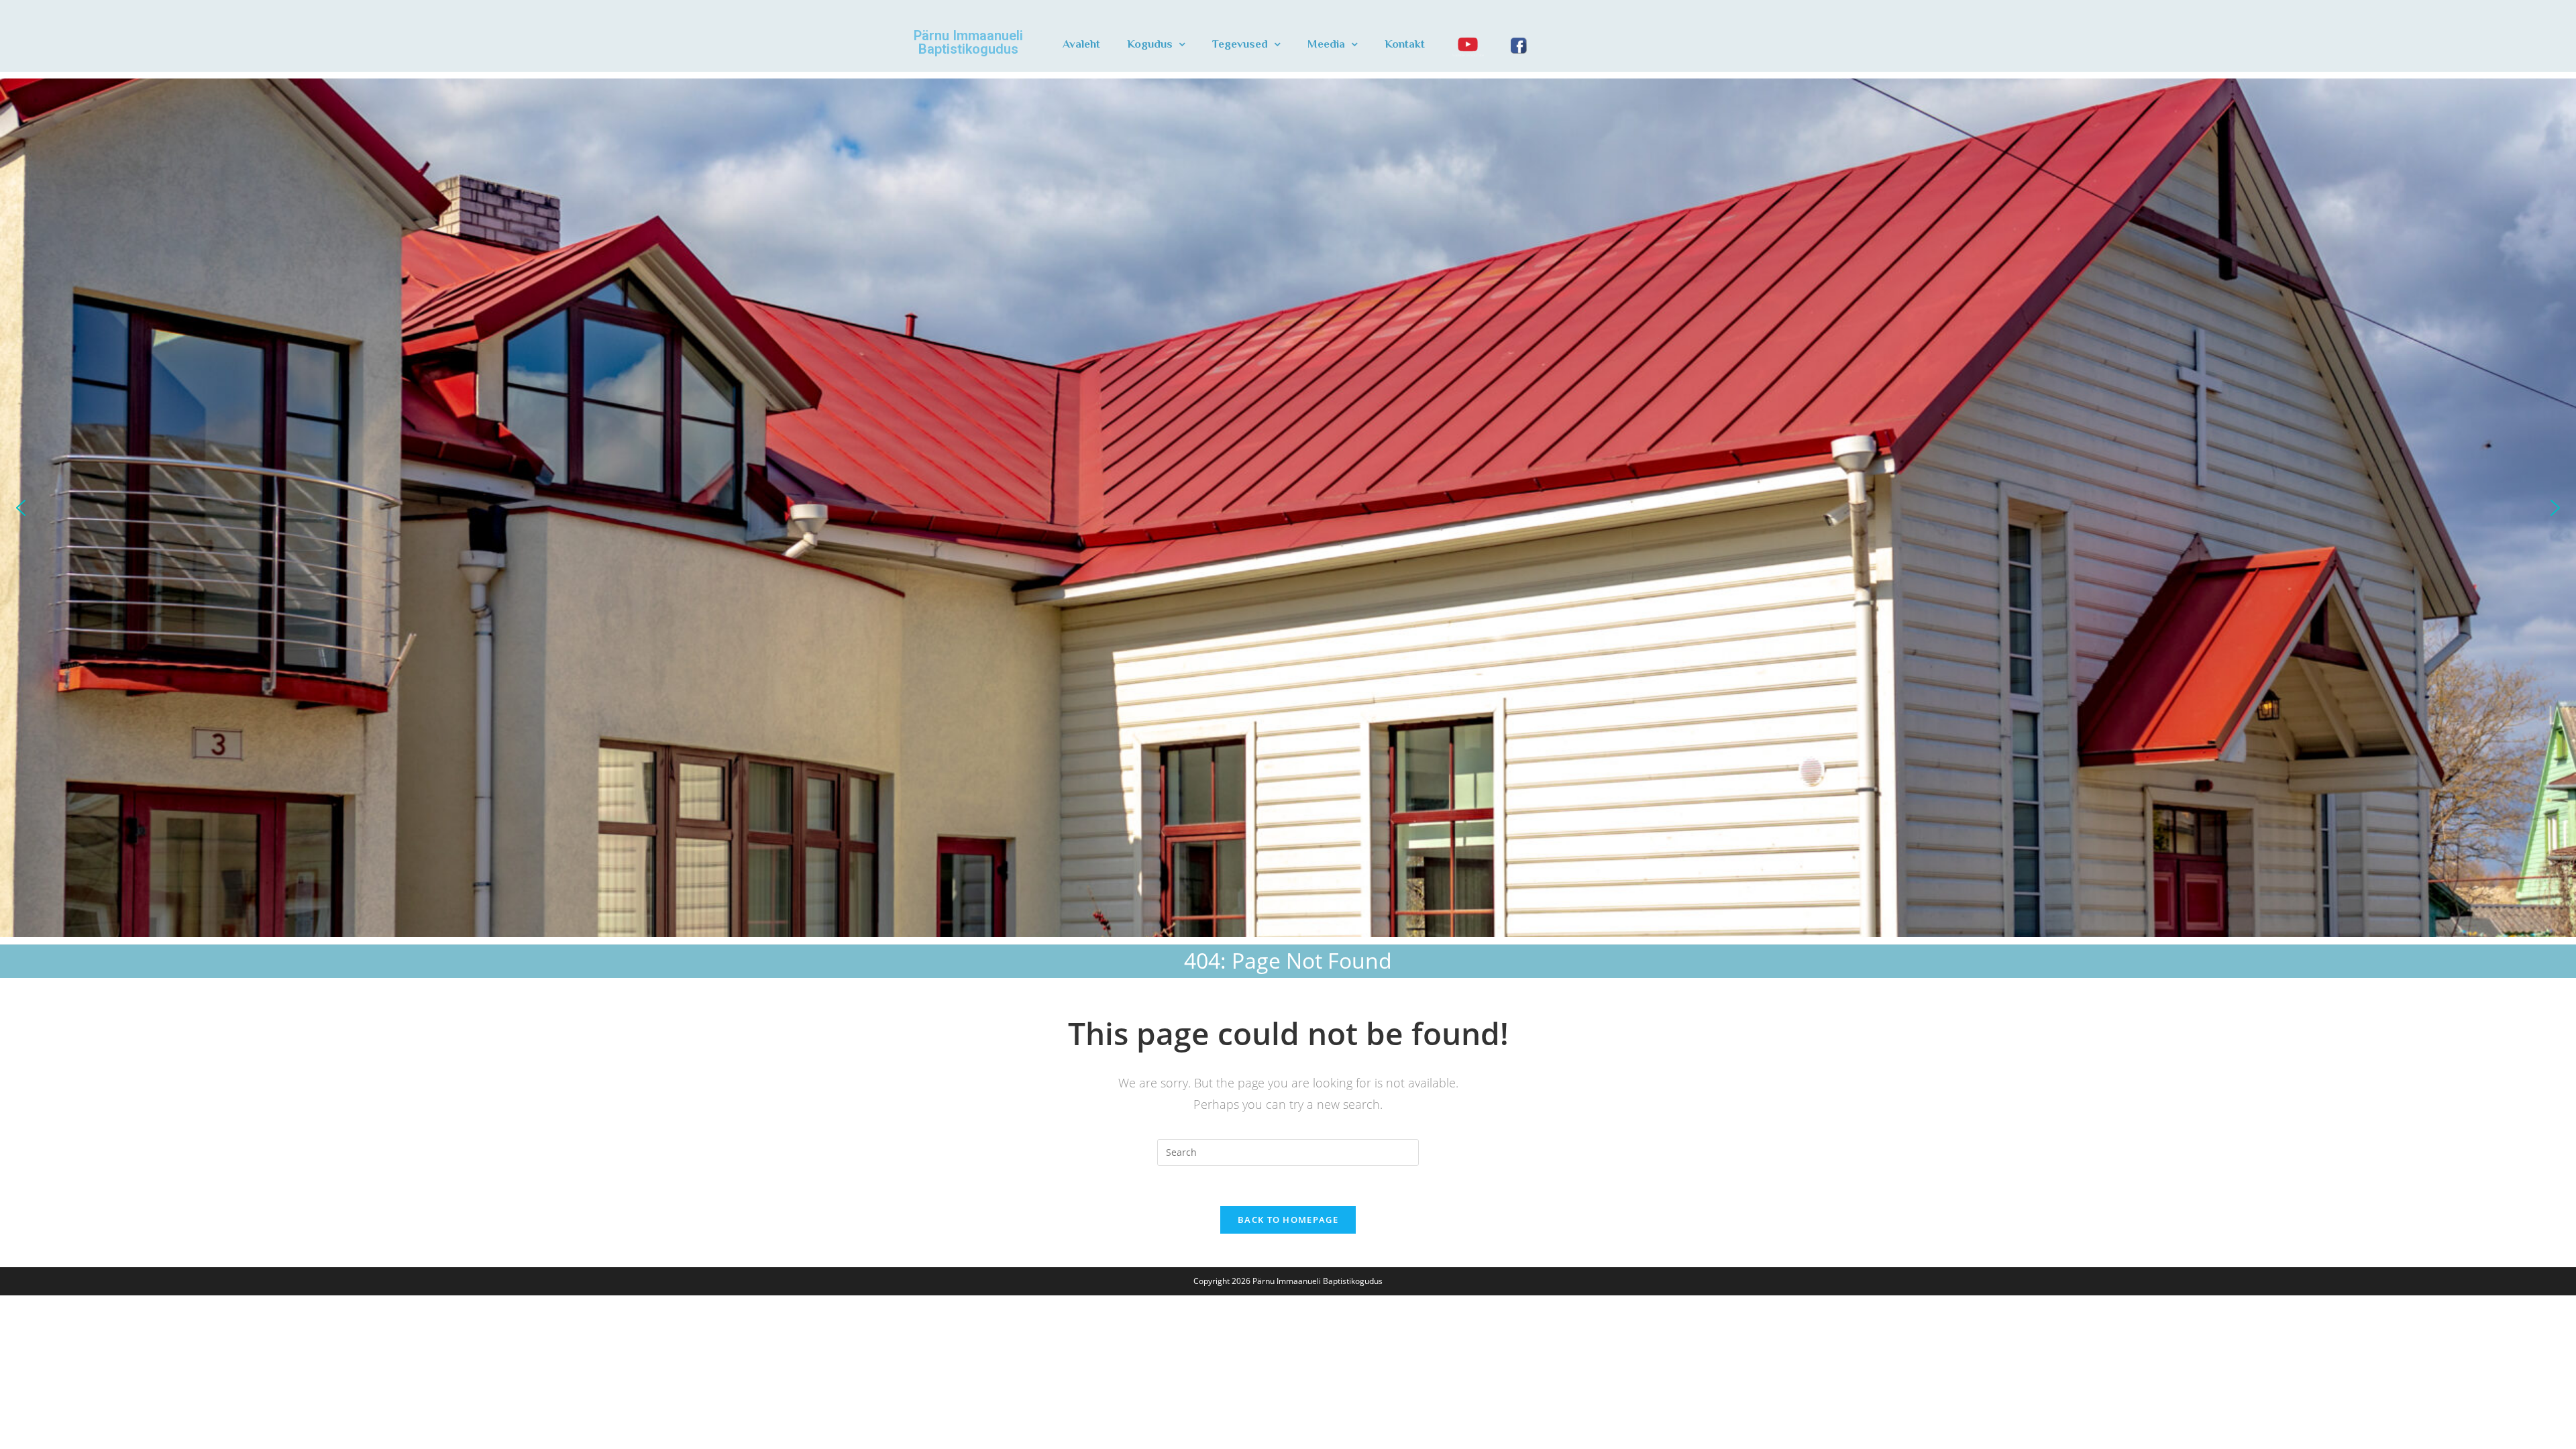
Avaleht (1081, 44)
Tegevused (1240, 44)
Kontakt (1405, 44)
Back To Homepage (1288, 1220)
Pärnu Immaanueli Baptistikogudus (968, 42)
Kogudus (1150, 44)
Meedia (1326, 44)
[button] (21, 508)
